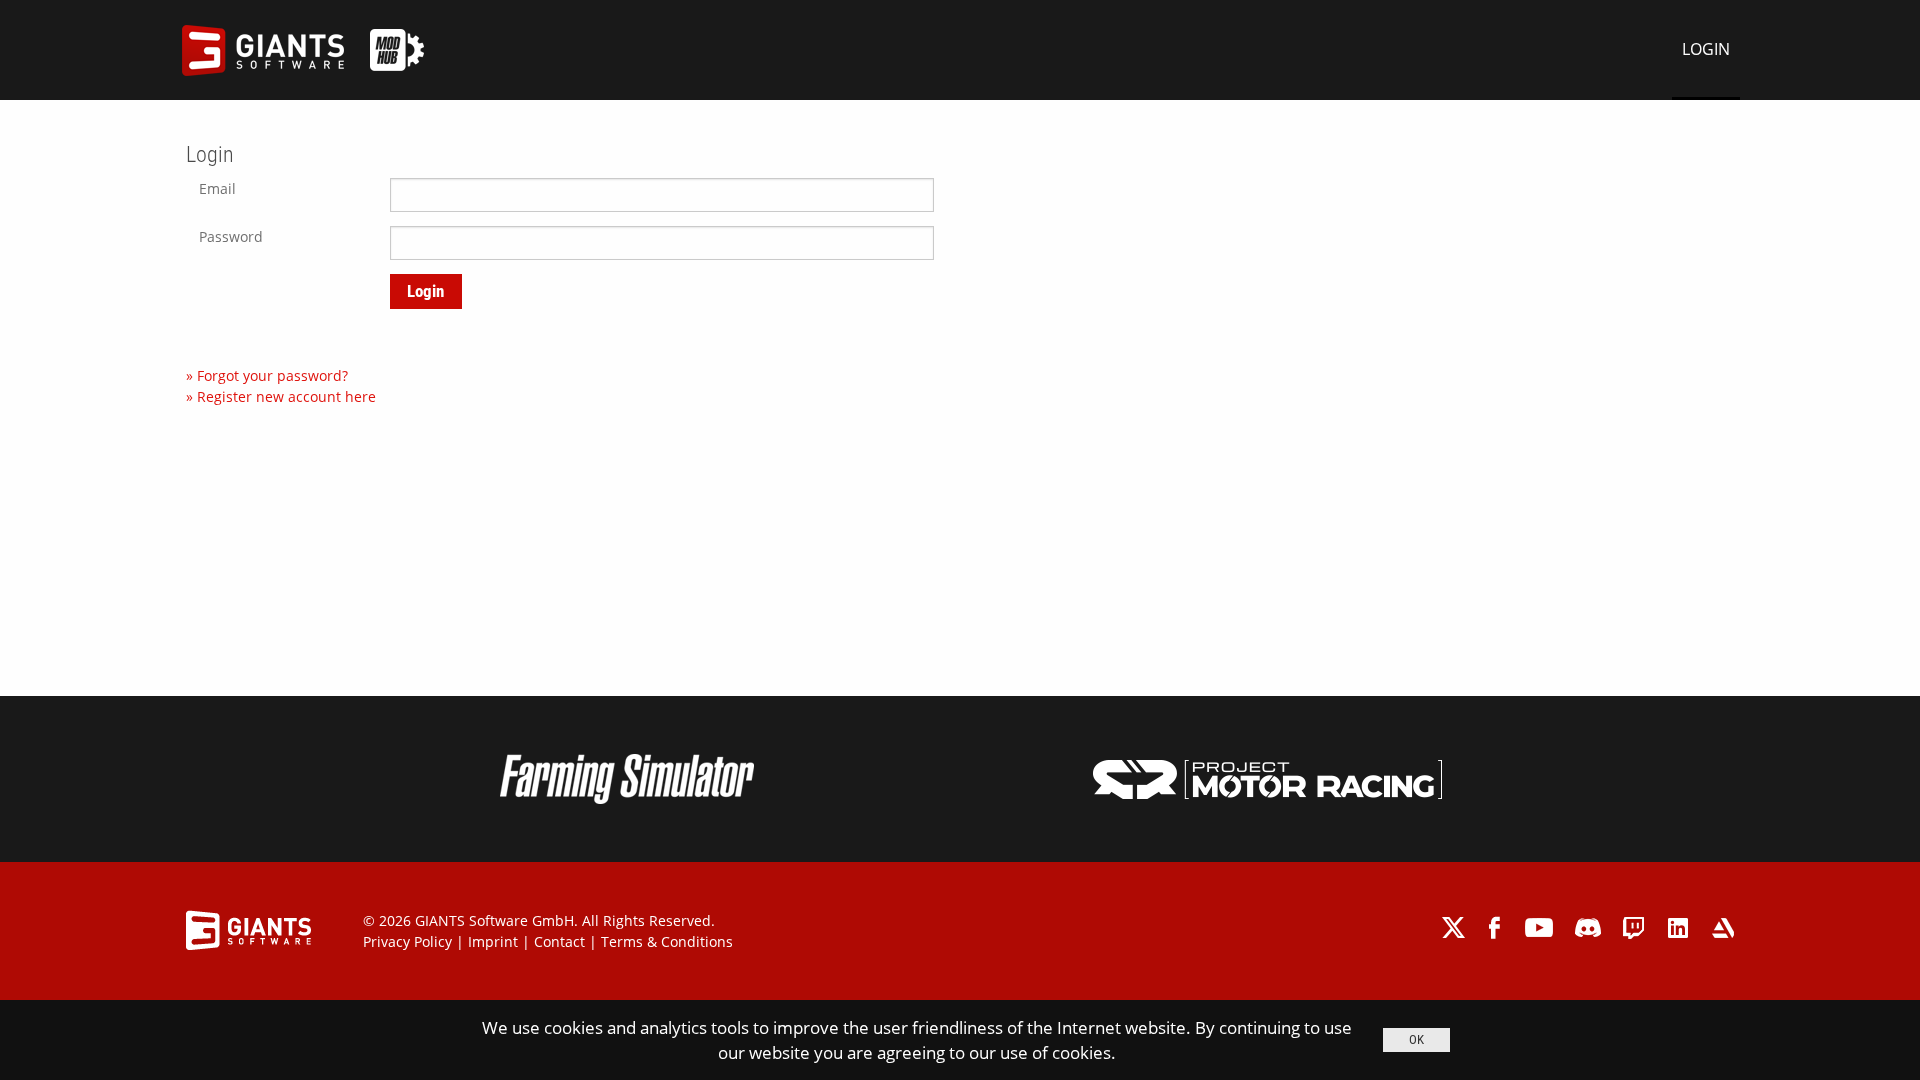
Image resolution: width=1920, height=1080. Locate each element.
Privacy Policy (407, 941)
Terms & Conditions (667, 941)
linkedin (1678, 927)
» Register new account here (281, 396)
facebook (1496, 927)
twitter (1454, 927)
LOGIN (1706, 49)
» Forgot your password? (267, 375)
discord (1588, 927)
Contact (559, 941)
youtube (1539, 927)
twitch (1634, 927)
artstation (1722, 927)
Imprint (493, 941)
